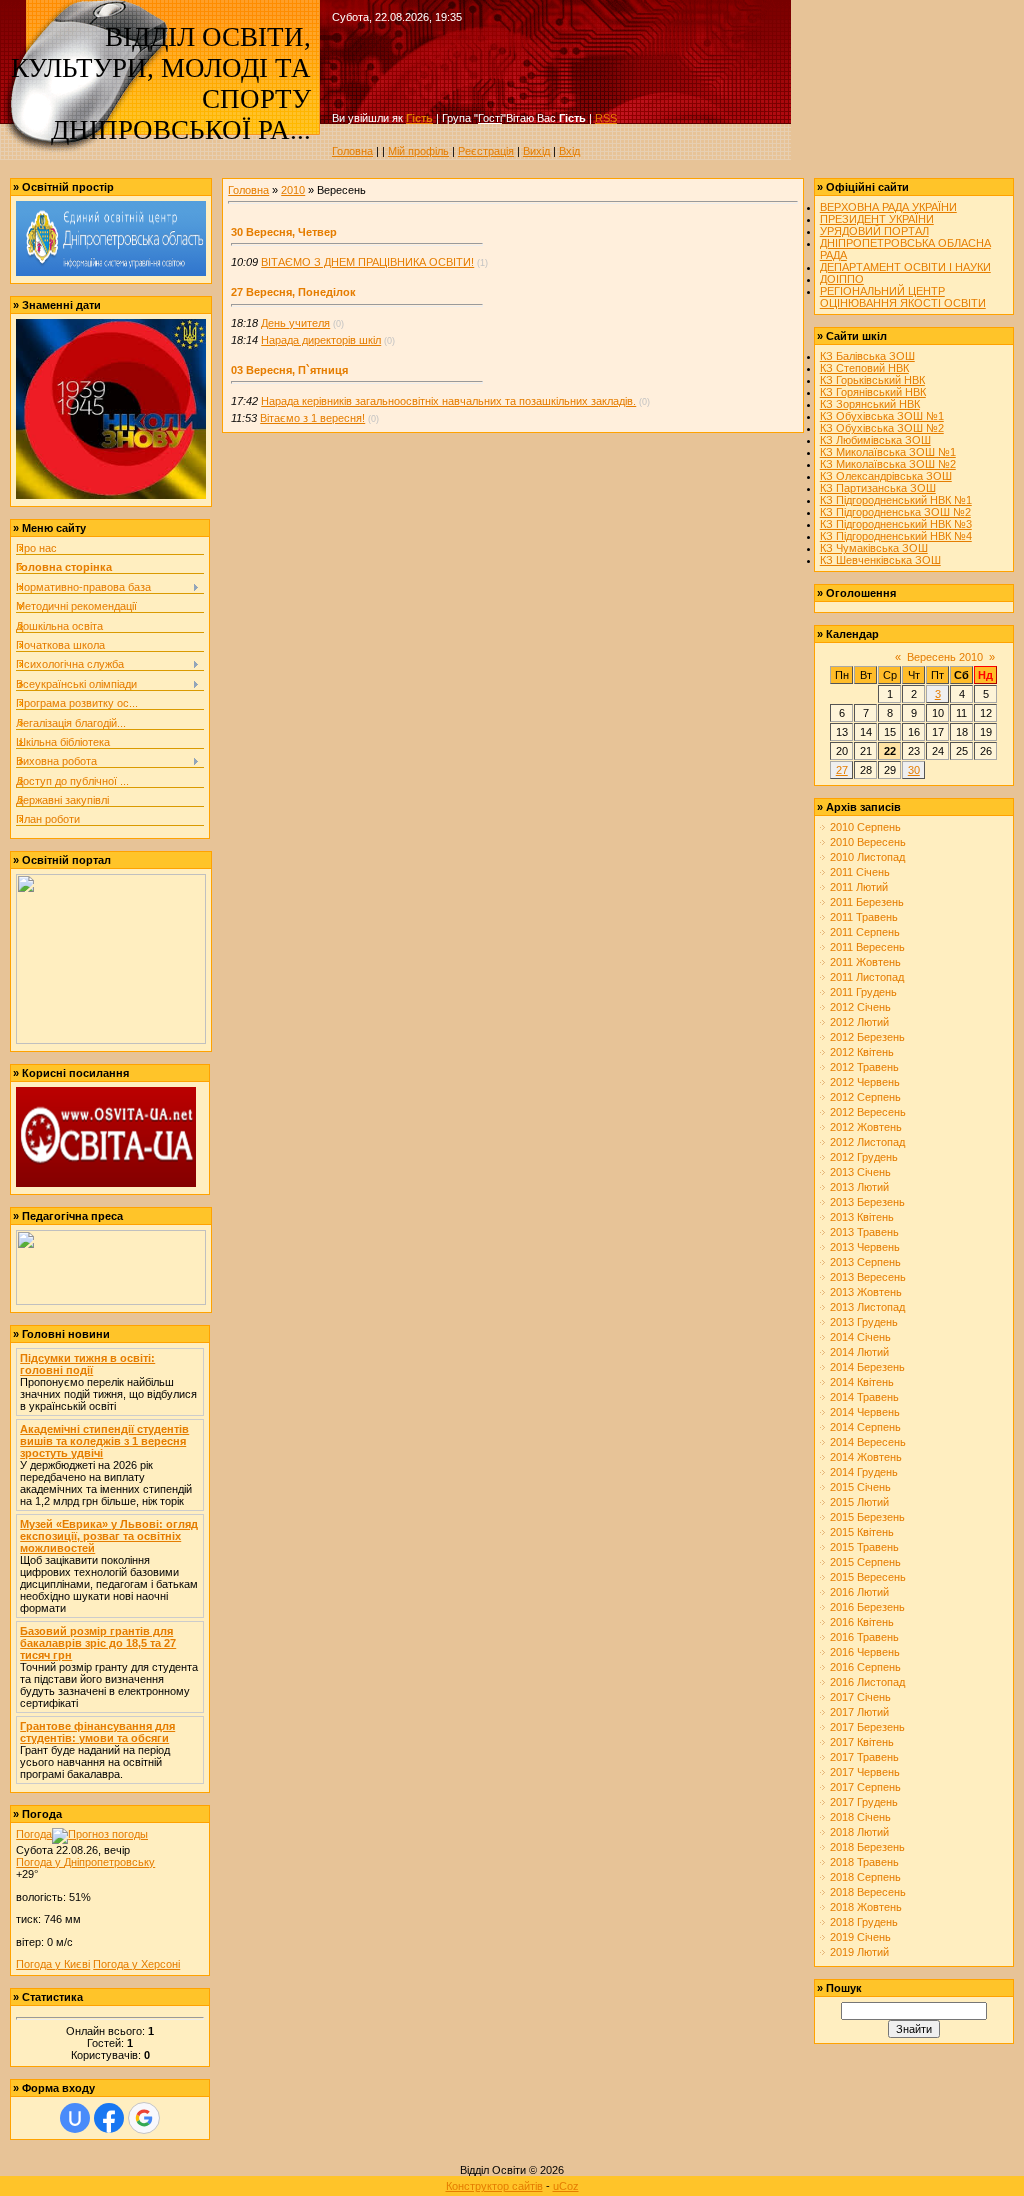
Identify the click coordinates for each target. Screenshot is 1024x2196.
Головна (352, 151)
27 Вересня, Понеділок (293, 292)
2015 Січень (860, 1487)
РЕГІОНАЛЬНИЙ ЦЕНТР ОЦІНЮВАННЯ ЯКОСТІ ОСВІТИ (903, 297)
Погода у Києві (53, 1964)
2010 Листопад (867, 857)
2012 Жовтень (866, 1127)
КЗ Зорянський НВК (870, 404)
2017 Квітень (862, 1742)
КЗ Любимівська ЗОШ (875, 440)
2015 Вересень (868, 1577)
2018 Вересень (868, 1892)
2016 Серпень (865, 1667)
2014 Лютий (859, 1352)
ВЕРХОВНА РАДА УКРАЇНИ (888, 207)
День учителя (295, 323)
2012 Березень (867, 1037)
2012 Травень (864, 1067)
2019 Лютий (859, 1952)
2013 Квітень (862, 1217)
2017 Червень (865, 1772)
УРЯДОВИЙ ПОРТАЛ (874, 231)
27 (842, 770)
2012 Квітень (862, 1052)
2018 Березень (867, 1847)
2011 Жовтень (865, 962)
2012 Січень (860, 1007)
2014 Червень (865, 1412)
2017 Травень (864, 1757)
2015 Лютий (859, 1502)
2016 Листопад (867, 1682)
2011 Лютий (859, 887)
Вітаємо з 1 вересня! (312, 418)
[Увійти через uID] (75, 2118)
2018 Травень (864, 1862)
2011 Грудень (863, 992)
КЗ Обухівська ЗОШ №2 (882, 428)
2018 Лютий (859, 1832)
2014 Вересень (868, 1442)
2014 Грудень (864, 1472)
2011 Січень (860, 872)
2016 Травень (864, 1637)
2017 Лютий (859, 1712)
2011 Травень (864, 917)
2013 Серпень (865, 1262)
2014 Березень (867, 1367)
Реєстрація (486, 151)
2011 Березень (867, 902)
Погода (34, 1834)
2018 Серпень (865, 1877)
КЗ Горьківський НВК (872, 380)
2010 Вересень (868, 842)
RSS (606, 118)
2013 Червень (865, 1247)
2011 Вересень (867, 947)
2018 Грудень (864, 1922)
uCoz (566, 2186)
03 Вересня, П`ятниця (289, 370)
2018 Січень (860, 1817)
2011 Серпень (865, 932)
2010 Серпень (865, 827)
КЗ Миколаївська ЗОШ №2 (888, 464)
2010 (293, 190)
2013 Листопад (867, 1307)
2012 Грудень (864, 1157)
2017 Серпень (865, 1787)
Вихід (536, 151)
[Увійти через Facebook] (109, 2118)
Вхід (569, 151)
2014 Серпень (865, 1427)
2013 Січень (860, 1172)
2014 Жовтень (866, 1457)
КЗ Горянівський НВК (873, 392)
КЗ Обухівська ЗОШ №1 (882, 416)
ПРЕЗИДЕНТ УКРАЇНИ (877, 219)
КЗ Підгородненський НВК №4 (896, 536)
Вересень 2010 (945, 657)
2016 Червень (865, 1652)
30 (914, 770)
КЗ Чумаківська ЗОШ (874, 548)
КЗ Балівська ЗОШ (867, 356)
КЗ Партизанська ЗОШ (878, 488)
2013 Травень (864, 1232)
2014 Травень (864, 1397)
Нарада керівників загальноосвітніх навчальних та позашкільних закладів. (448, 401)
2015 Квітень (862, 1532)
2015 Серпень (865, 1562)
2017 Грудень (864, 1802)
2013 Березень (867, 1202)
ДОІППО (842, 279)
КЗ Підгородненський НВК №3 (896, 524)
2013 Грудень (864, 1322)
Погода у (85, 1862)
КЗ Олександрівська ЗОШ (886, 476)
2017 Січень (860, 1697)
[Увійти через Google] (144, 2118)
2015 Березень (867, 1517)
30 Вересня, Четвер (284, 232)
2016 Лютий (859, 1592)
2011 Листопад (867, 977)
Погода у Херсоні (136, 1964)
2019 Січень (860, 1937)
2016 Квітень (862, 1622)
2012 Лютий (859, 1022)
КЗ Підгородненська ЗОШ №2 (895, 512)
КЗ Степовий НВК (864, 368)
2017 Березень (867, 1727)
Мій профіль (418, 151)
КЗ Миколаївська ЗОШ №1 (888, 452)
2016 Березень (867, 1607)
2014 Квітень (862, 1382)
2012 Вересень (868, 1112)
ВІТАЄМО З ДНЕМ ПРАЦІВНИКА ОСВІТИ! (367, 262)
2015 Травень (864, 1547)
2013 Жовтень (866, 1292)
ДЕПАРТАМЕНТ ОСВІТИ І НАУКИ (905, 267)
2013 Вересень (868, 1277)
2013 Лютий (859, 1187)
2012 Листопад (867, 1142)
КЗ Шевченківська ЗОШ (880, 560)
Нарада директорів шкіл (321, 340)
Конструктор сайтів (494, 2186)
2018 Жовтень (866, 1907)
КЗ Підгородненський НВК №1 (896, 500)
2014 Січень (860, 1337)
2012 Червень (865, 1082)
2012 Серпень (865, 1097)
